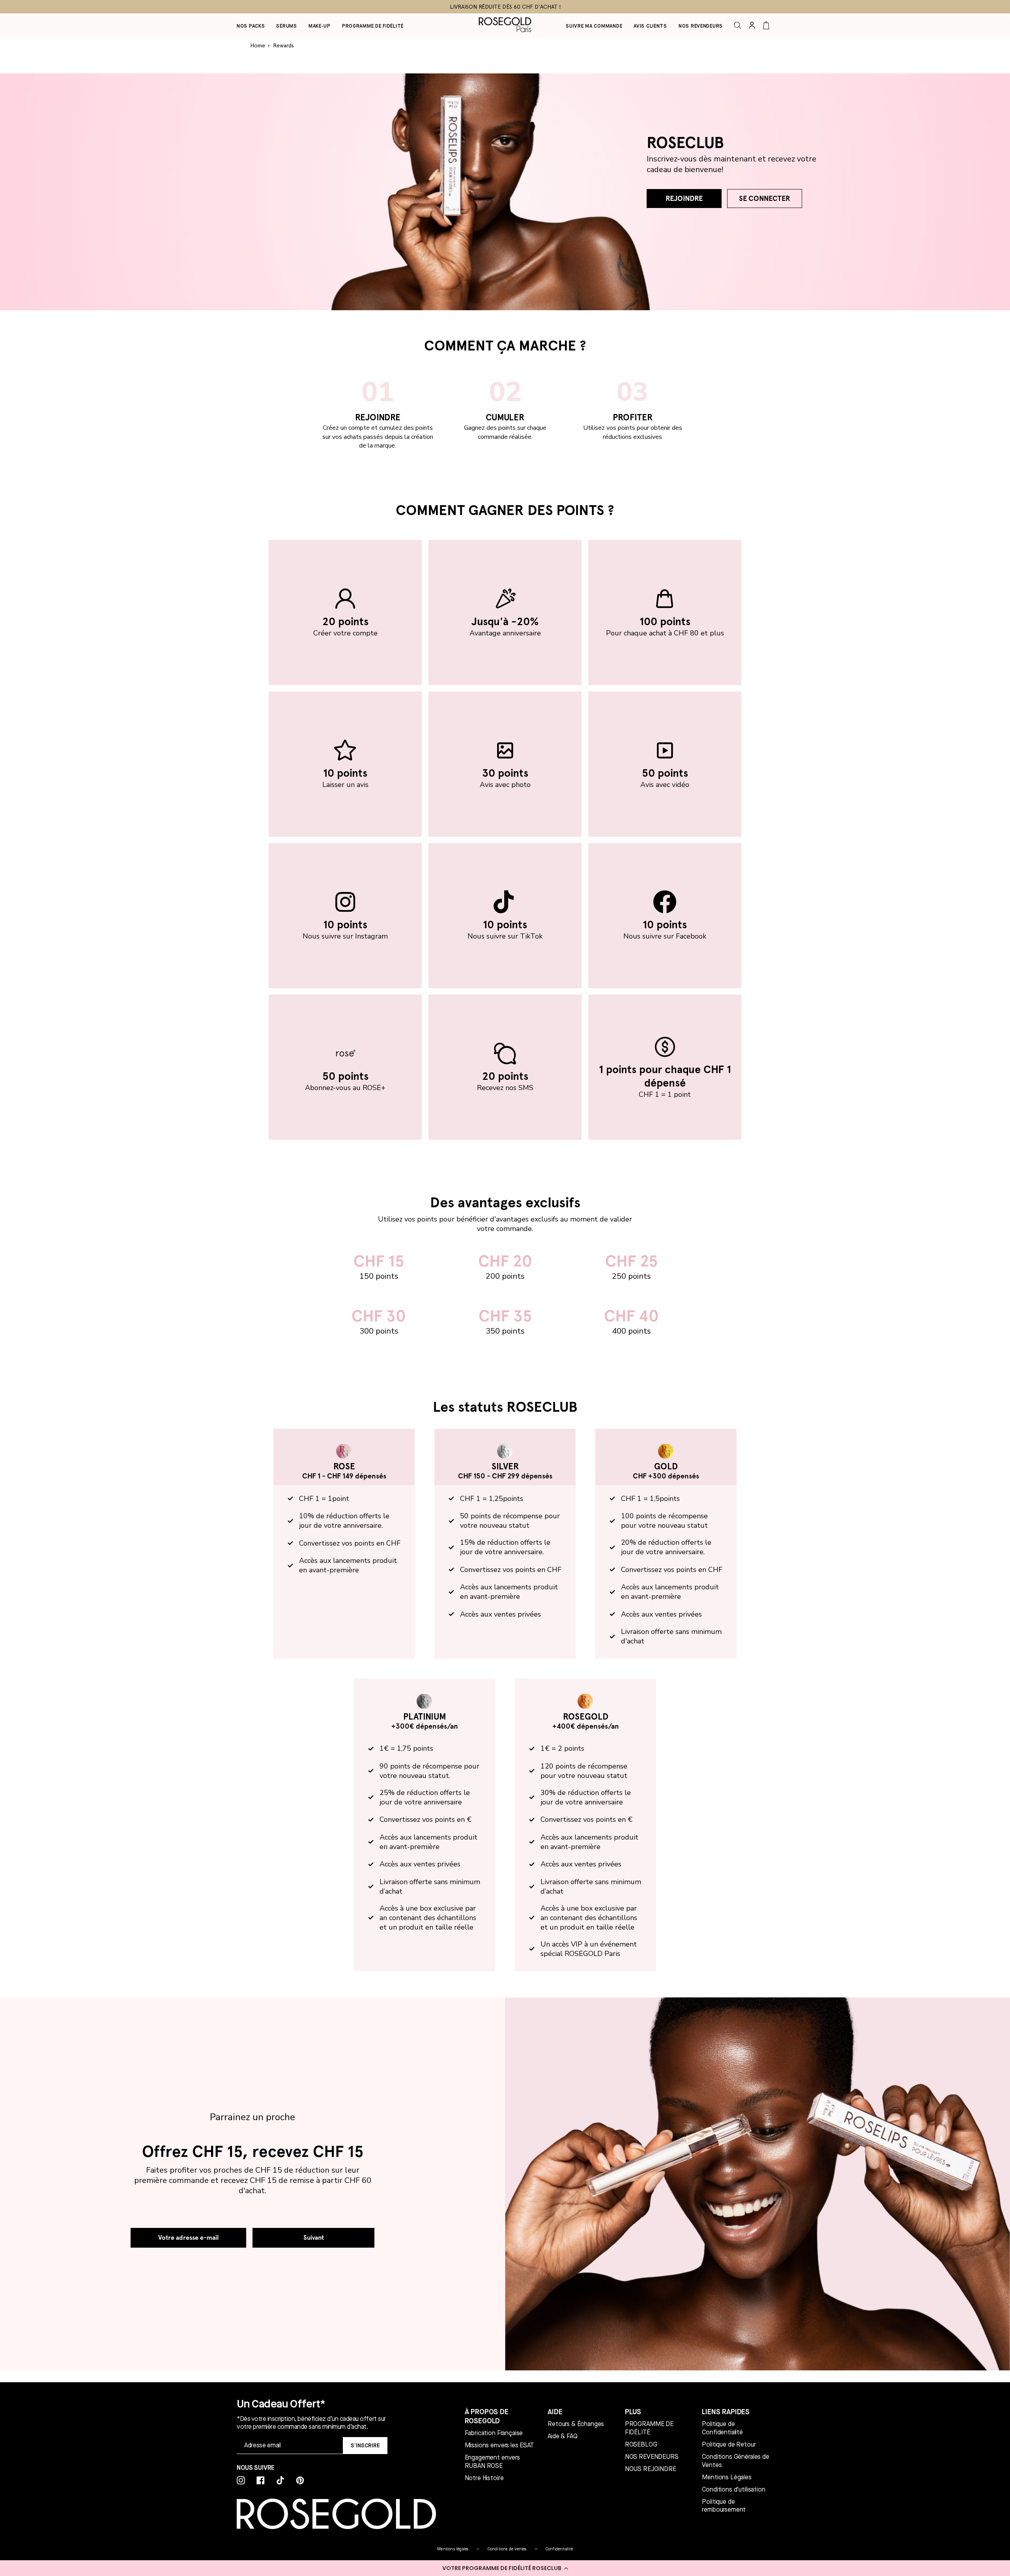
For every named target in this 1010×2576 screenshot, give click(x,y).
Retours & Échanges (576, 2424)
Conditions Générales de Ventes (735, 2461)
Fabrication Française (494, 2433)
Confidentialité (559, 2549)
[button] (505, 2568)
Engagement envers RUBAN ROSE (492, 2462)
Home (258, 45)
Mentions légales (453, 2549)
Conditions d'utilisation (733, 2490)
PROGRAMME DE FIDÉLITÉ (649, 2428)
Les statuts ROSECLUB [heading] (505, 1407)
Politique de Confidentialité (722, 2428)
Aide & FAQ (562, 2436)
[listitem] (345, 613)
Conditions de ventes (507, 2549)
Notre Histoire (484, 2478)
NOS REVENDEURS (652, 2457)
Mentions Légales (727, 2477)
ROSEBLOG (641, 2445)
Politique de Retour (729, 2445)
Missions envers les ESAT (499, 2445)
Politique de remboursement (724, 2506)
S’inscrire (365, 2445)
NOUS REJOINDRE (651, 2469)
